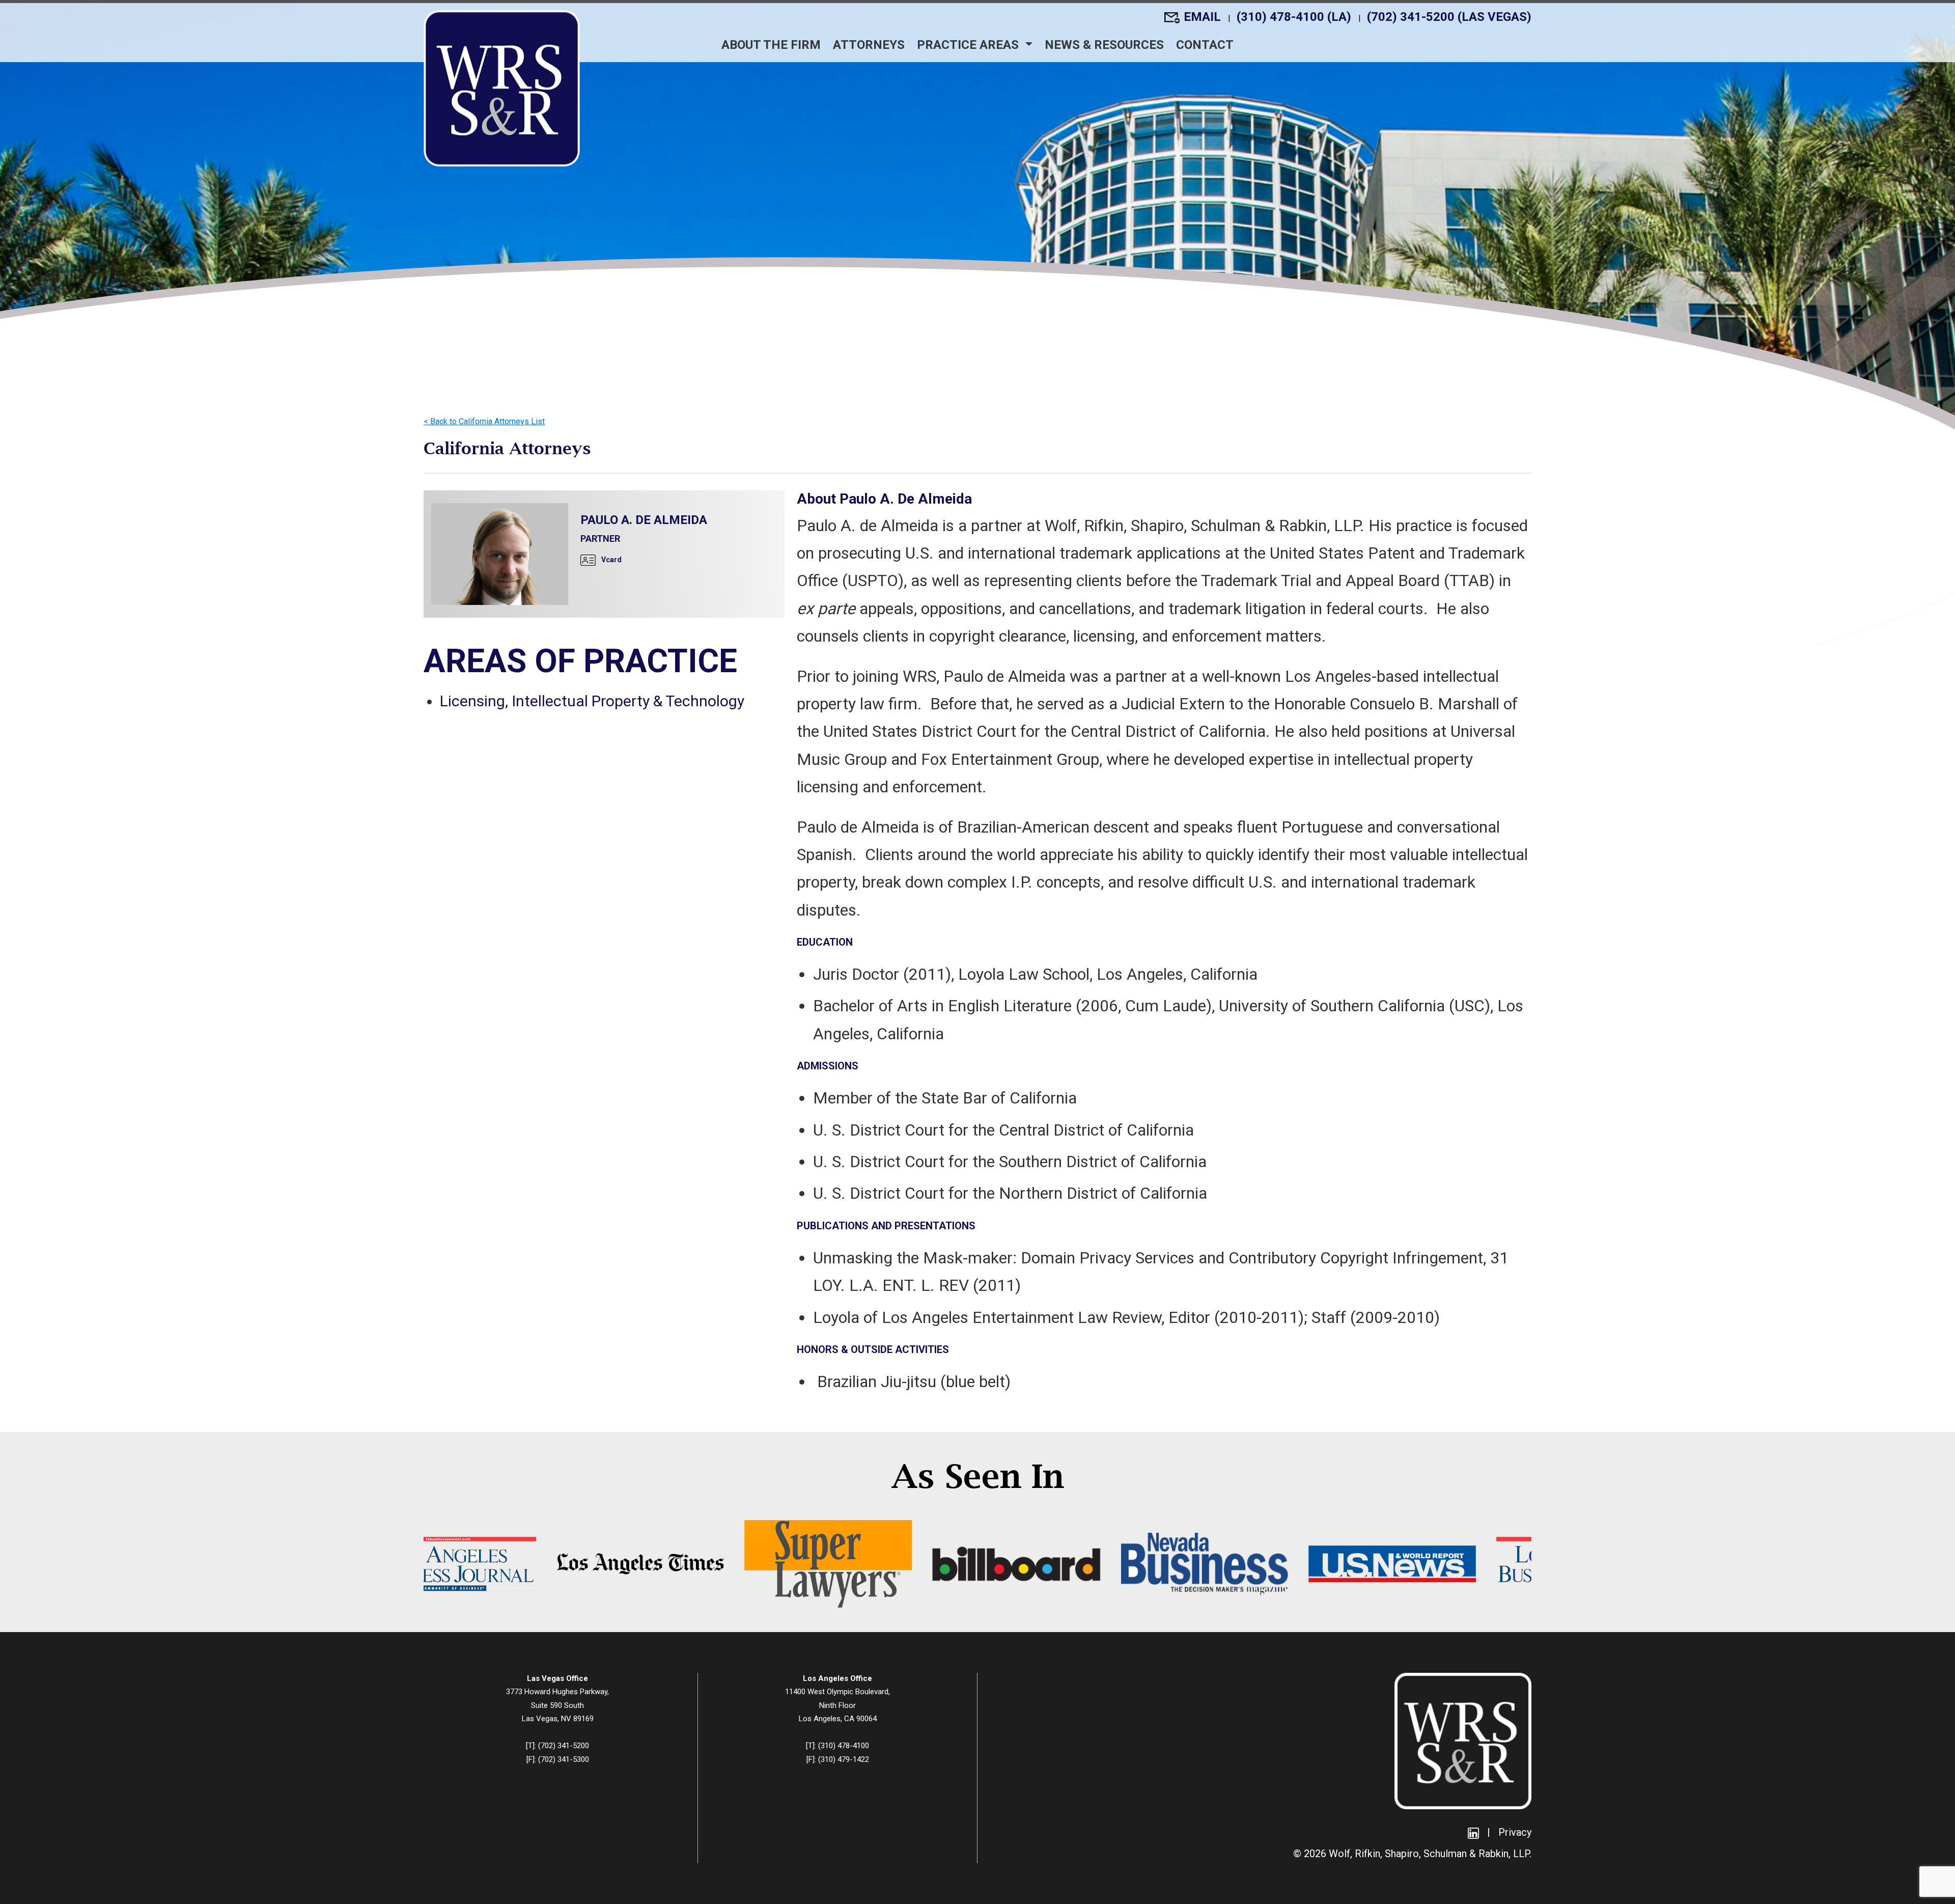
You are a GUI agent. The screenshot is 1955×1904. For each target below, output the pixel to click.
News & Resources (1104, 45)
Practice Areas (969, 45)
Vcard (611, 560)
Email (1204, 17)
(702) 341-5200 (564, 1746)
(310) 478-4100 (844, 1746)
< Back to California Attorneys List (484, 421)
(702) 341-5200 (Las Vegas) (1449, 17)
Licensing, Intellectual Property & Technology (592, 701)
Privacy (1515, 1832)
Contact (1205, 45)
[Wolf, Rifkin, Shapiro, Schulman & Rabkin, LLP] (502, 88)
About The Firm (771, 45)
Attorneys (869, 45)
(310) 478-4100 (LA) (1295, 17)
